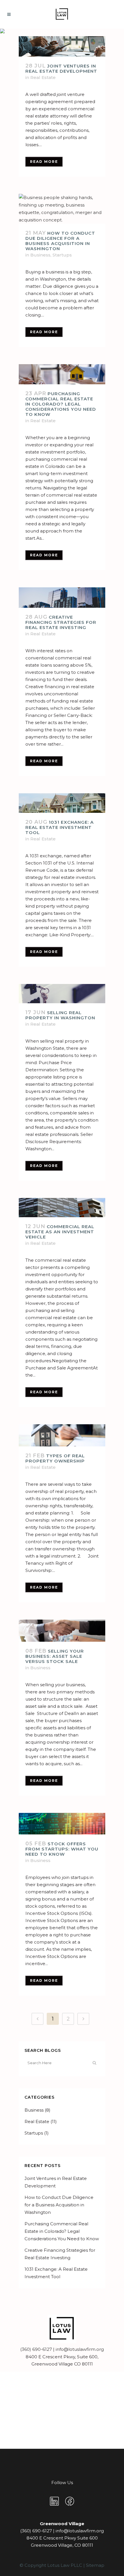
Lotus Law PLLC (65, 2565)
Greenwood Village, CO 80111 (62, 2545)
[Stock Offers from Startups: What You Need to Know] (62, 1824)
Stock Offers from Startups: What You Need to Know (62, 1849)
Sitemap (95, 2565)
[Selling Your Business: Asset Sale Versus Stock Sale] (62, 1631)
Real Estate (43, 77)
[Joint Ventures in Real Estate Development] (62, 46)
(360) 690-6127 (37, 2349)
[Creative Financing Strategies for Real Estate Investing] (62, 598)
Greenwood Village (62, 2524)
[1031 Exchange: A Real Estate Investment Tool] (62, 803)
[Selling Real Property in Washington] (62, 994)
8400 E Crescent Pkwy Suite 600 (62, 2538)
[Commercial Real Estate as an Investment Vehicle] (62, 1208)
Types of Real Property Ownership (55, 1458)
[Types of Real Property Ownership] (62, 1435)
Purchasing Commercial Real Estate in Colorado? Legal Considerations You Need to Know (61, 404)
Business (40, 255)
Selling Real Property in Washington (60, 1015)
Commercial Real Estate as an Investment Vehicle (60, 1232)
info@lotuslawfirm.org (80, 2349)
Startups (62, 255)
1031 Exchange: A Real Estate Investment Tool (60, 827)
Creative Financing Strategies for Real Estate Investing (61, 622)
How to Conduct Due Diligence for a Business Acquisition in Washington (60, 241)
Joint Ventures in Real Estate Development (61, 68)
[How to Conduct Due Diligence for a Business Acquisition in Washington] (62, 209)
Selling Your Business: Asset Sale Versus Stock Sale (55, 1656)
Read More (44, 162)
